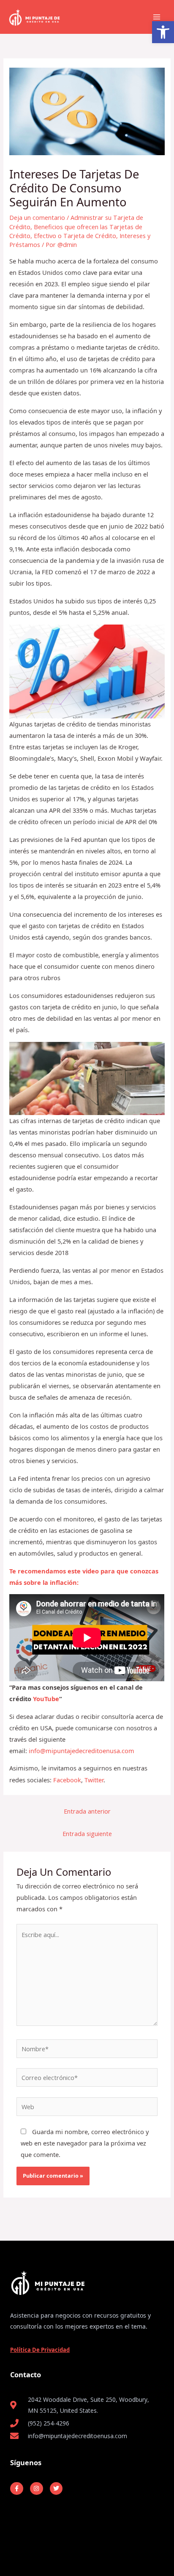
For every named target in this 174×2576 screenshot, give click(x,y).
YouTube (46, 1699)
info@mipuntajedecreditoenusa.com (82, 1751)
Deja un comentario (37, 217)
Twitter (94, 1780)
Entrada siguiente (87, 1833)
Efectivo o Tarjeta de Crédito (75, 236)
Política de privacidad (40, 2350)
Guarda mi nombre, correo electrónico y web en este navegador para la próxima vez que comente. (85, 2143)
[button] (163, 32)
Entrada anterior (87, 1811)
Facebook (67, 1780)
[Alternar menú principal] (157, 17)
